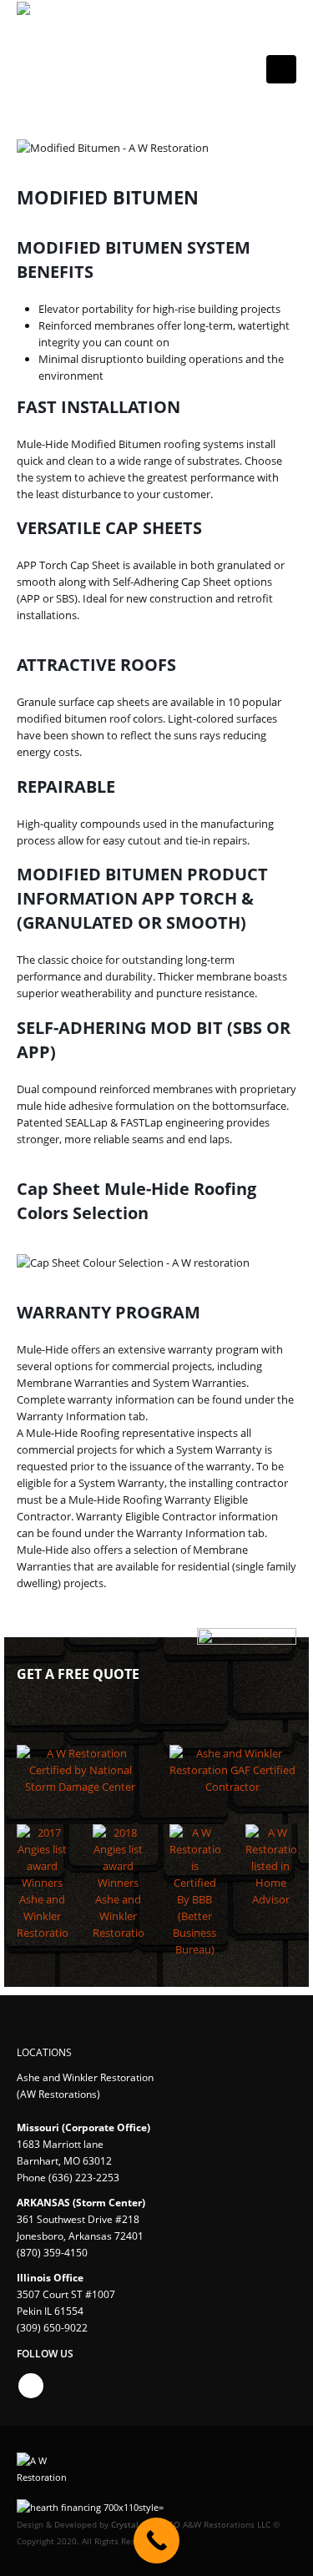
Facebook (31, 2386)
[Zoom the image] (81, 1753)
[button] (281, 69)
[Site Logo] (79, 61)
